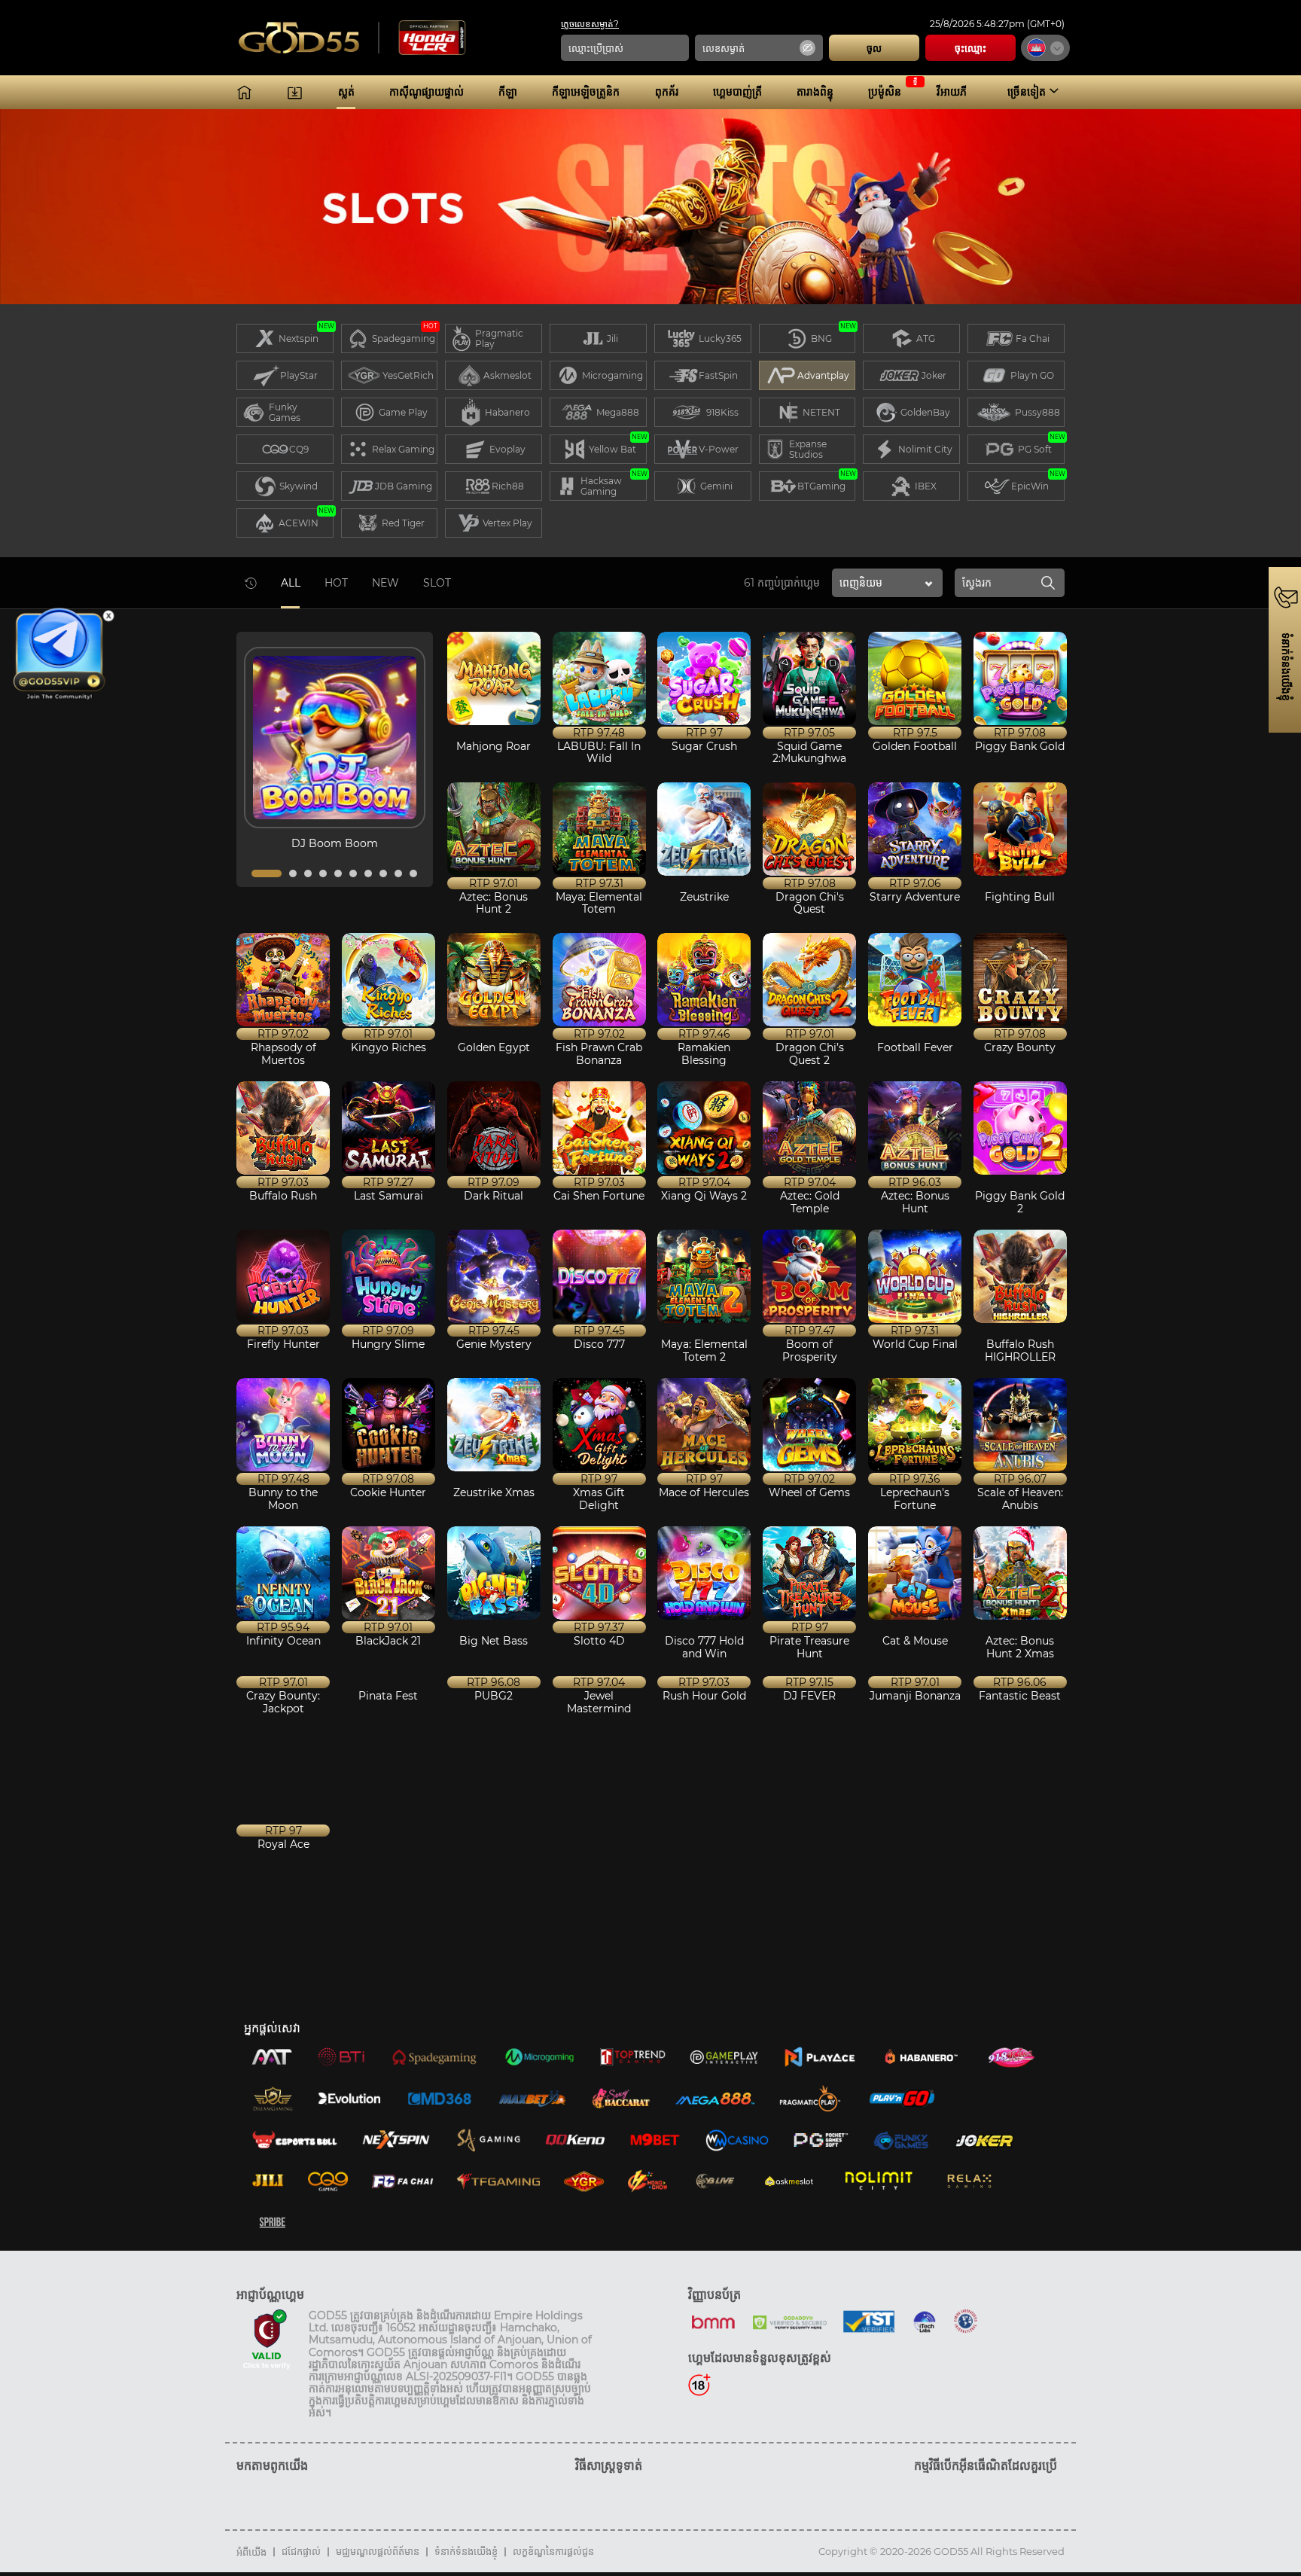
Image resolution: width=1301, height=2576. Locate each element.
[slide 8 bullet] (383, 873)
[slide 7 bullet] (368, 873)
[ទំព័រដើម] (244, 92)
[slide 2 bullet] (293, 873)
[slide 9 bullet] (398, 873)
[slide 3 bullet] (308, 873)
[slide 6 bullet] (353, 873)
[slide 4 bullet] (323, 873)
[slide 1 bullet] (267, 873)
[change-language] (1045, 48)
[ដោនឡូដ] (295, 92)
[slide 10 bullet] (413, 873)
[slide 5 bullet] (338, 873)
